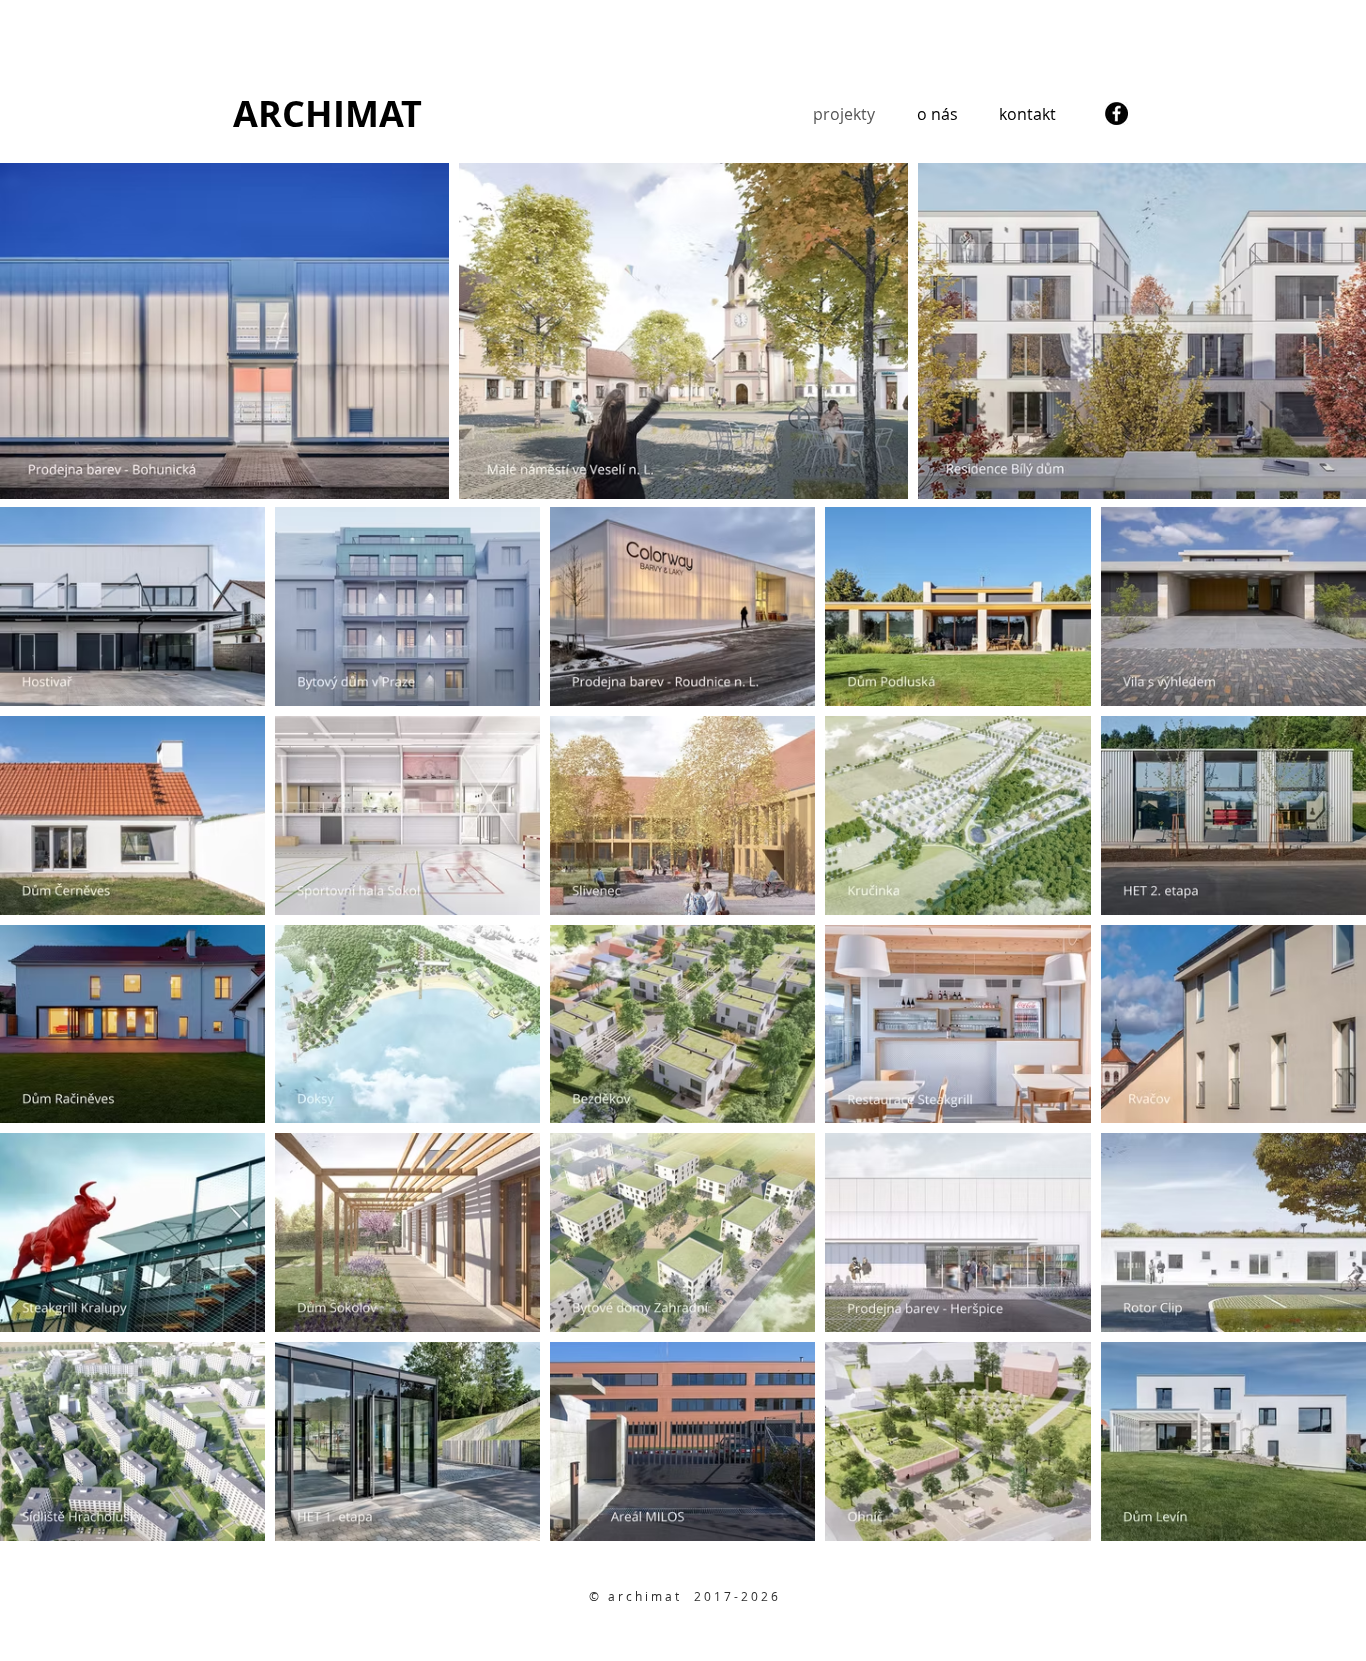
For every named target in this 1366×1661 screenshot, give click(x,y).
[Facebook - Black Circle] (1116, 113)
